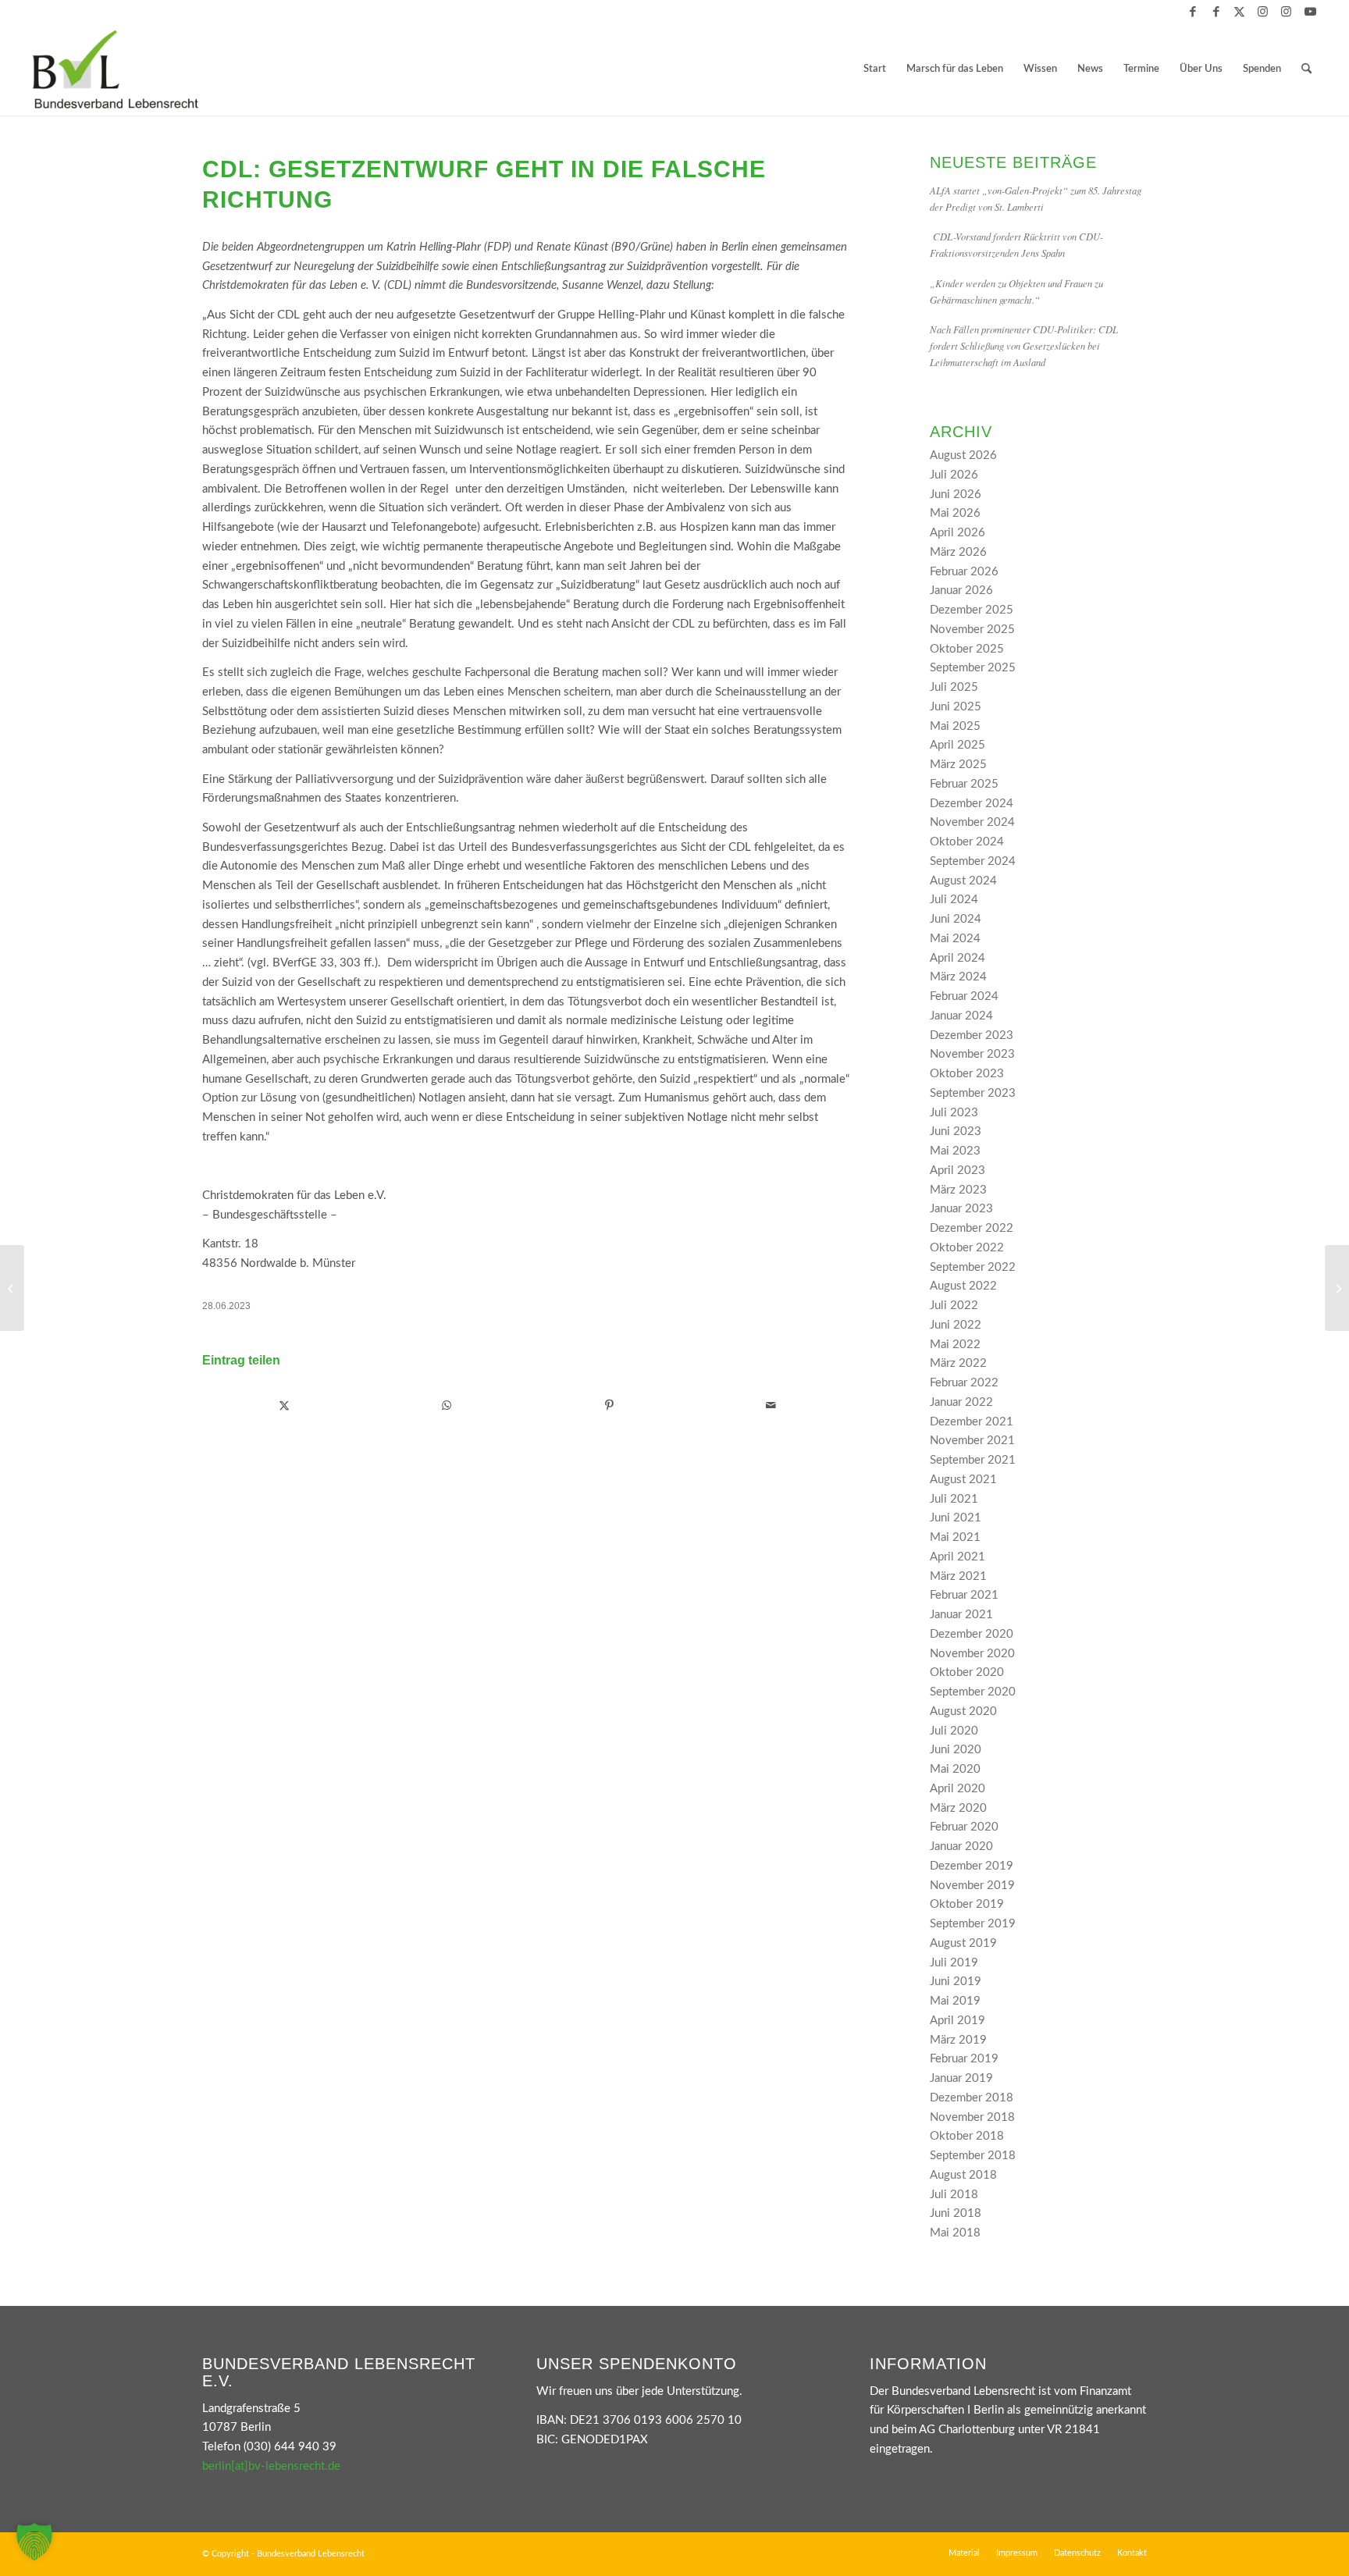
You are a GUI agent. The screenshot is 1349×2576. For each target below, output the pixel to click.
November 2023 (972, 1054)
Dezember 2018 (972, 2098)
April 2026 (957, 533)
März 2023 (958, 1190)
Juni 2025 (956, 707)
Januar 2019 (961, 2078)
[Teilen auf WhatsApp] (447, 1406)
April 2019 (957, 2021)
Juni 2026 (956, 495)
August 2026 (963, 455)
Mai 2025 (955, 726)
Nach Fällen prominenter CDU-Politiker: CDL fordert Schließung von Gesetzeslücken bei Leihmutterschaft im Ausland (1024, 345)
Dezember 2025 (972, 610)
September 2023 (973, 1093)
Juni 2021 (956, 1518)
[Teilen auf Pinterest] (609, 1406)
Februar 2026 (964, 572)
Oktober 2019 (967, 1904)
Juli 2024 (954, 900)
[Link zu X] (1239, 12)
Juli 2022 (954, 1306)
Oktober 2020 (967, 1672)
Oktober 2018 (967, 2136)
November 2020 (972, 1654)
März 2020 (958, 1808)
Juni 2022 (956, 1325)
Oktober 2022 (967, 1248)
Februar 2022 (964, 1383)
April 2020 (957, 1789)
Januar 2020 (961, 1847)
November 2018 (972, 2117)
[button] (34, 2542)
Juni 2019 (956, 1982)
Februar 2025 (964, 784)
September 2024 (973, 861)
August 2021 (963, 1480)
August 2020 (963, 1711)
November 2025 (972, 630)
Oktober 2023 (967, 1074)
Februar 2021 (964, 1595)
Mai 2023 (955, 1151)
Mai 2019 (955, 2001)
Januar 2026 (961, 591)
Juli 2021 (954, 1499)
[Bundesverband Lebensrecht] (116, 69)
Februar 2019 (964, 2059)
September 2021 (973, 1460)
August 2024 (963, 881)
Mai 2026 (955, 513)
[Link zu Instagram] (1263, 12)
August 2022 (963, 1286)
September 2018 (973, 2156)
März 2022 (958, 1363)
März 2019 (958, 2040)
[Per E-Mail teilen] (771, 1406)
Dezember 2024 (972, 804)
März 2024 (958, 977)
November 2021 (972, 1441)
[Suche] (1306, 69)
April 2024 (957, 958)
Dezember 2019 (972, 1866)
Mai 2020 (955, 1769)
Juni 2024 (956, 919)
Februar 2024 (964, 996)
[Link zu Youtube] (1310, 12)
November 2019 (972, 1886)
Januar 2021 (961, 1615)
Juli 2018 (954, 2195)
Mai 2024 (955, 939)
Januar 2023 (961, 1209)
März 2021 (958, 1576)
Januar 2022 (961, 1402)
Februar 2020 (964, 1827)
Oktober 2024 (967, 842)
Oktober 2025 (967, 649)
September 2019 (973, 1924)
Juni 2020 (956, 1750)
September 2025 (973, 668)
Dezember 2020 (972, 1634)
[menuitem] (875, 69)
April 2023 (957, 1171)
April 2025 (957, 745)
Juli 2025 (954, 687)
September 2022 (973, 1267)
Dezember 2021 (972, 1422)
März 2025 (958, 765)
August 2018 (963, 2175)
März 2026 (958, 552)
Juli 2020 (954, 1731)
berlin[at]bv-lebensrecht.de (271, 2466)
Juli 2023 (954, 1113)
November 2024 (972, 822)
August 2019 (963, 1943)
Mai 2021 (955, 1537)
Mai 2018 (955, 2233)
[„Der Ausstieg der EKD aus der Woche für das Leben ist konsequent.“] (12, 1288)
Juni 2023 (956, 1131)
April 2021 (957, 1557)
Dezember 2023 (972, 1035)
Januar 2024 (961, 1016)
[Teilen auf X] (284, 1406)
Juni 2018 (956, 2213)
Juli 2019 (954, 1963)
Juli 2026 (954, 475)
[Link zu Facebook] (1192, 12)
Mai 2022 (955, 1345)
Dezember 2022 (972, 1228)
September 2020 (973, 1692)
